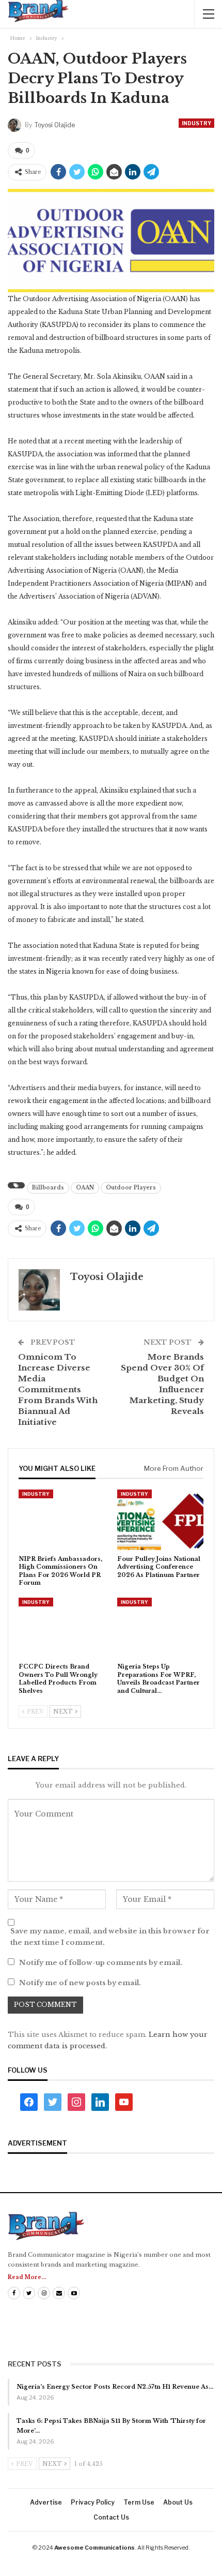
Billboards (48, 1188)
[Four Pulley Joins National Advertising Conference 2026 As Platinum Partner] (160, 1520)
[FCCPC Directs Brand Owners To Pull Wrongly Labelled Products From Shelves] (62, 1628)
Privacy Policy (93, 2502)
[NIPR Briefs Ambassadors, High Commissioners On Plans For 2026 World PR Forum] (62, 1520)
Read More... (27, 2277)
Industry (196, 123)
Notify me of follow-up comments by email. (101, 1963)
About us (178, 2502)
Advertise (46, 2502)
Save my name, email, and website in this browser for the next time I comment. (110, 1937)
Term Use (139, 2502)
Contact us (111, 2517)
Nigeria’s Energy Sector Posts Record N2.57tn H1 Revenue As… (115, 2387)
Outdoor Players (131, 1188)
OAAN (85, 1188)
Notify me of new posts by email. (80, 1983)
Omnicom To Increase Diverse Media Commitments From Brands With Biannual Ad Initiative (58, 1389)
